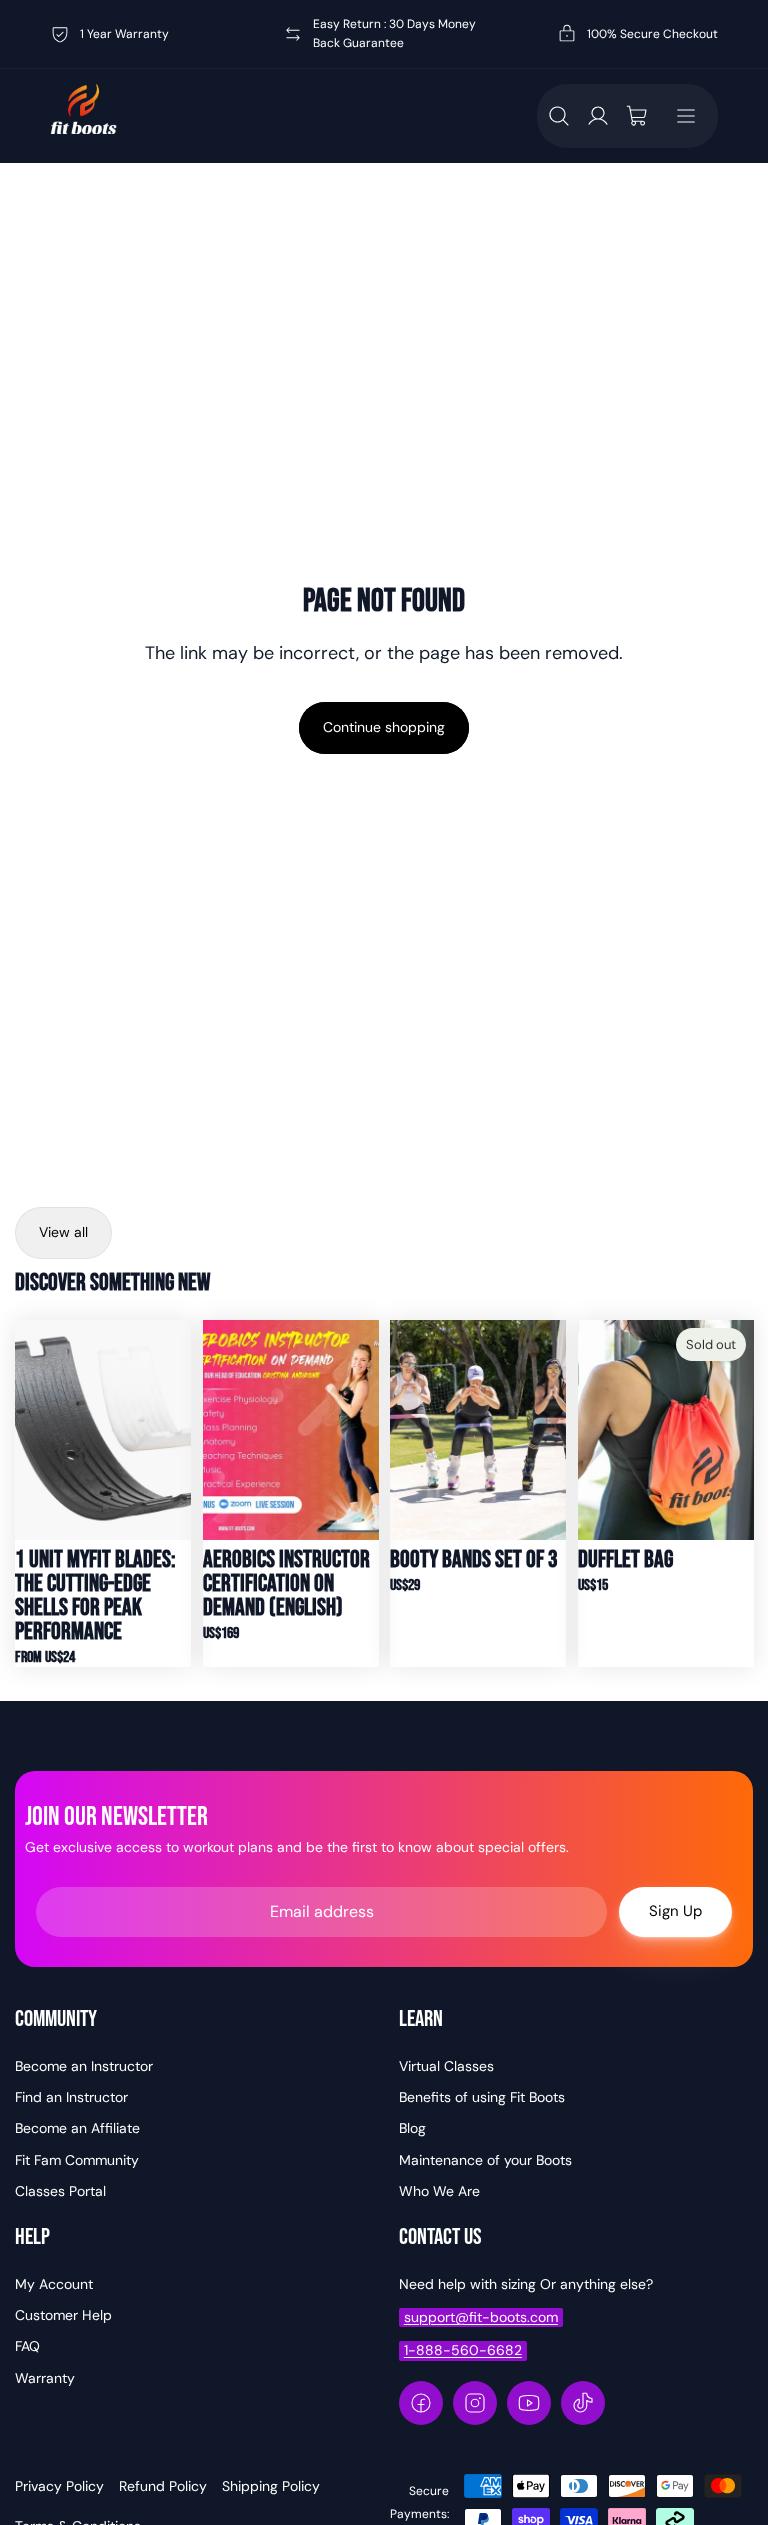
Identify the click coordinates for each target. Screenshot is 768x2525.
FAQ (27, 2346)
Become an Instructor (84, 2066)
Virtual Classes (446, 2066)
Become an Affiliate (77, 2128)
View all (63, 1232)
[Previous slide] (30, 1430)
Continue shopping (384, 727)
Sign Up (675, 1911)
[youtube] (529, 2403)
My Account (54, 2284)
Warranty (45, 2378)
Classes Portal (60, 2191)
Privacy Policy (59, 2486)
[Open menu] (686, 116)
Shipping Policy (271, 2486)
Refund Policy (163, 2486)
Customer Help (63, 2315)
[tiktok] (583, 2403)
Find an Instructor (71, 2097)
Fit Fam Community (77, 2160)
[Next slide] (174, 1430)
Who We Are (439, 2191)
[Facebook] (421, 2403)
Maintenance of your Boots (485, 2160)
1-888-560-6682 (463, 2350)
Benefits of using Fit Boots (482, 2097)
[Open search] (559, 116)
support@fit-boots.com (481, 2317)
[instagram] (475, 2403)
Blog (412, 2128)
